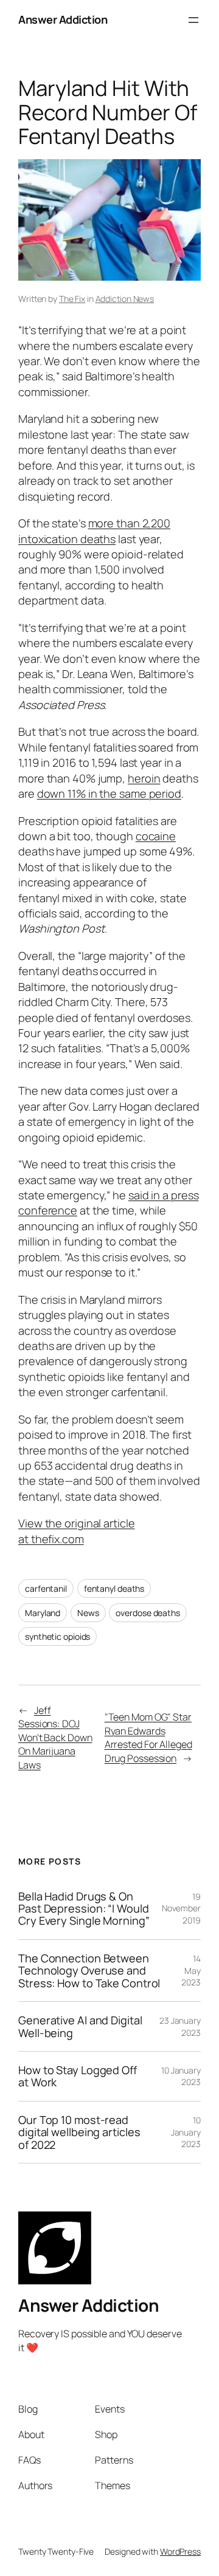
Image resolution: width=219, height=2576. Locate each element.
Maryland (43, 1613)
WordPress (180, 2551)
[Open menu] (193, 20)
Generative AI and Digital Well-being (80, 2026)
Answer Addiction (63, 19)
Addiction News (125, 299)
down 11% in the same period (109, 793)
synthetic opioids (57, 1636)
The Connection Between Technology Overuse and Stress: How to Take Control (89, 1971)
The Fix (72, 299)
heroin (144, 778)
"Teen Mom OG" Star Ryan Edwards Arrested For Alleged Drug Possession (148, 1738)
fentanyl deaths (114, 1588)
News (88, 1613)
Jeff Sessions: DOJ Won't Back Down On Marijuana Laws (55, 1738)
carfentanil (46, 1588)
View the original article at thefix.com (77, 1531)
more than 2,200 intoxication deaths (94, 531)
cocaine (156, 836)
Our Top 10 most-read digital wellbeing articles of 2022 (79, 2132)
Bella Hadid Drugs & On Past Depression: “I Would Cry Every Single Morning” (84, 1909)
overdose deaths (148, 1613)
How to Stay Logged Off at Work (78, 2076)
